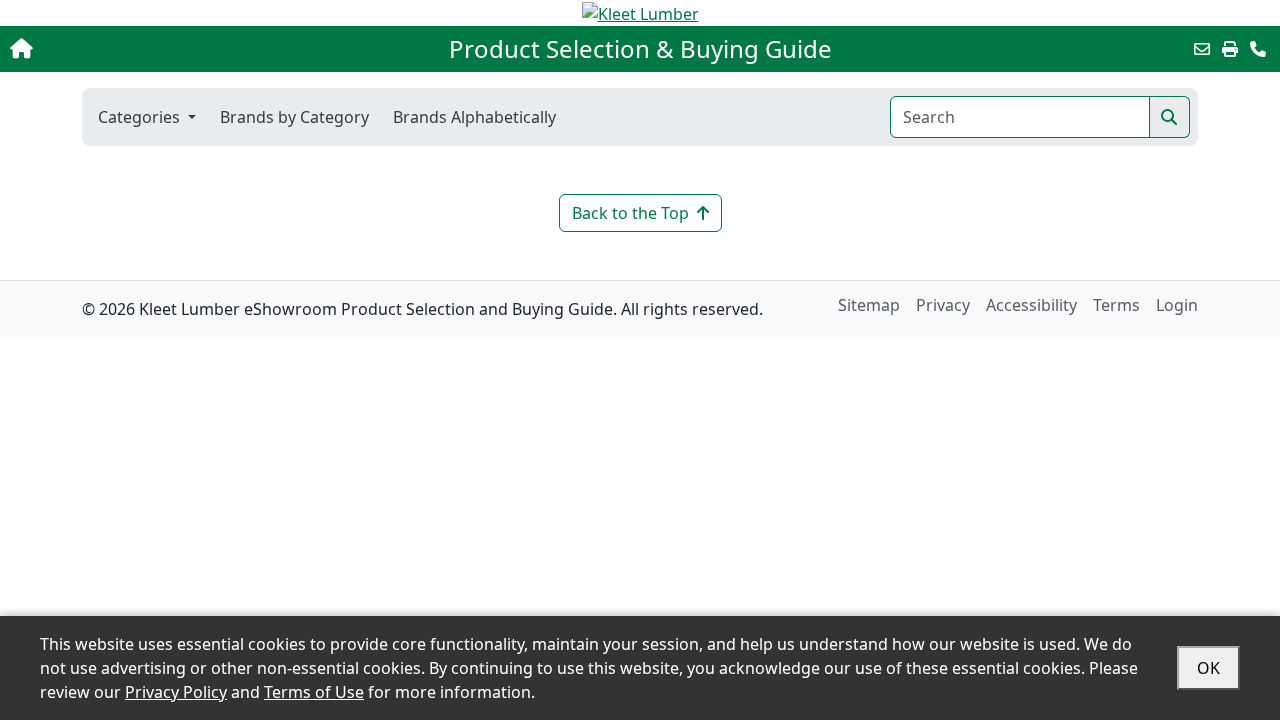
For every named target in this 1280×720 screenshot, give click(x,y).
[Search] (1169, 117)
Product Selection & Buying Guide (640, 49)
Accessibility (1031, 305)
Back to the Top (630, 213)
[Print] (1230, 49)
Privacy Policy (176, 692)
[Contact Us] (1258, 49)
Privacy (943, 305)
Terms (1116, 305)
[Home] (134, 49)
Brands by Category (294, 117)
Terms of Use (314, 692)
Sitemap (869, 305)
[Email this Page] (1202, 49)
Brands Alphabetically (474, 117)
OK (1208, 668)
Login (1177, 305)
